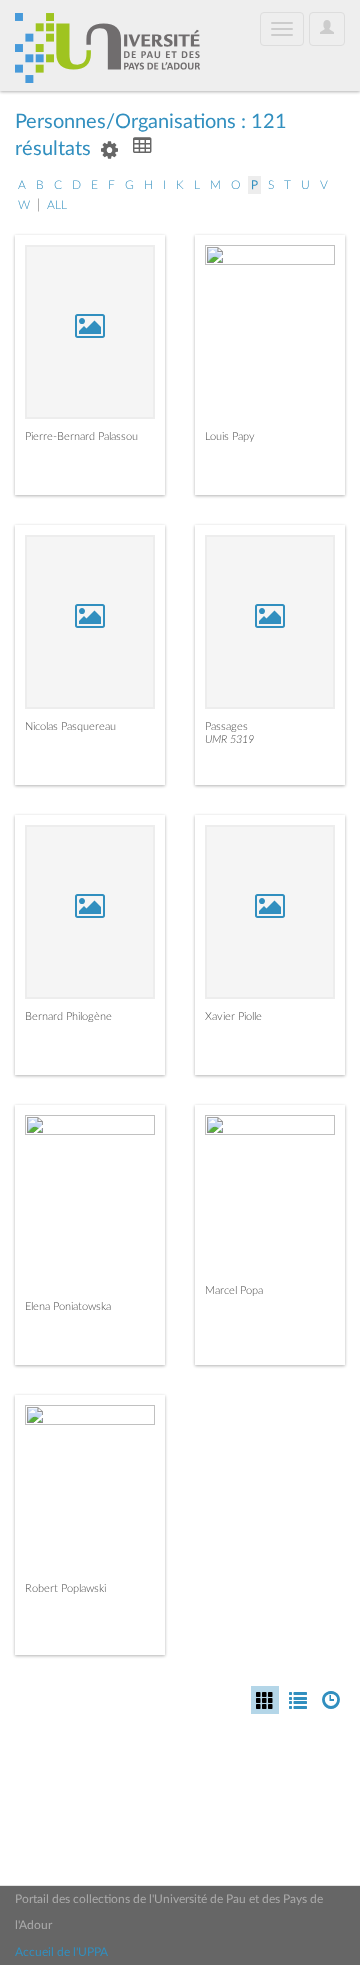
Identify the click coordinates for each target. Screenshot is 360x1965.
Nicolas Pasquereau (70, 726)
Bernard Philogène (68, 1016)
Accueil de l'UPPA (61, 1952)
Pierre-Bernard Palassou (81, 436)
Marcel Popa (234, 1290)
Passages (226, 726)
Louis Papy (230, 436)
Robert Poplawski (65, 1588)
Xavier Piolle (233, 1016)
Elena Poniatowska (68, 1306)
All (57, 205)
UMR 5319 (229, 739)
